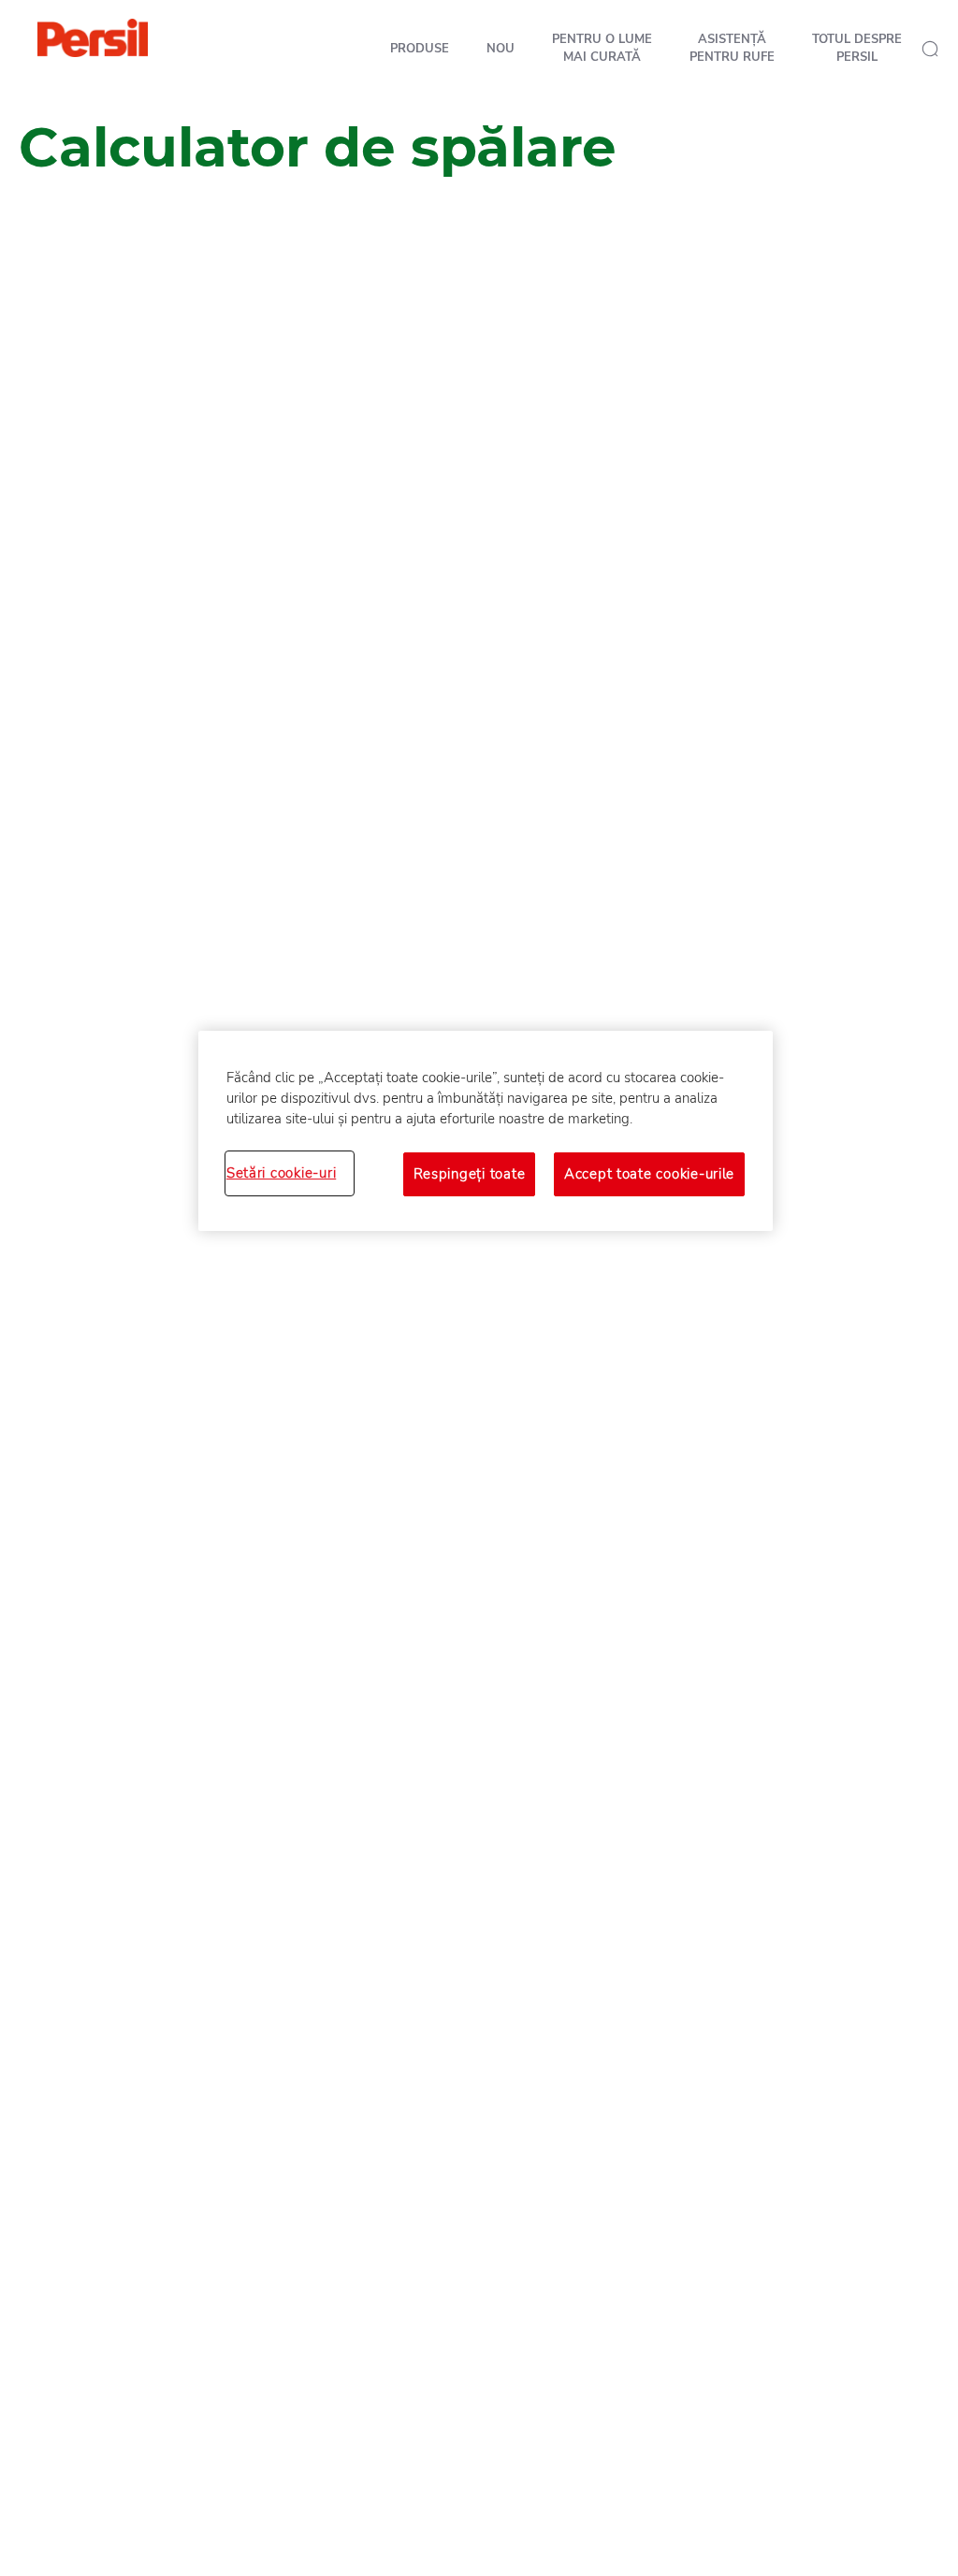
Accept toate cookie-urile (649, 1174)
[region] (486, 1131)
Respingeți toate (470, 1174)
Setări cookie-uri (281, 1173)
